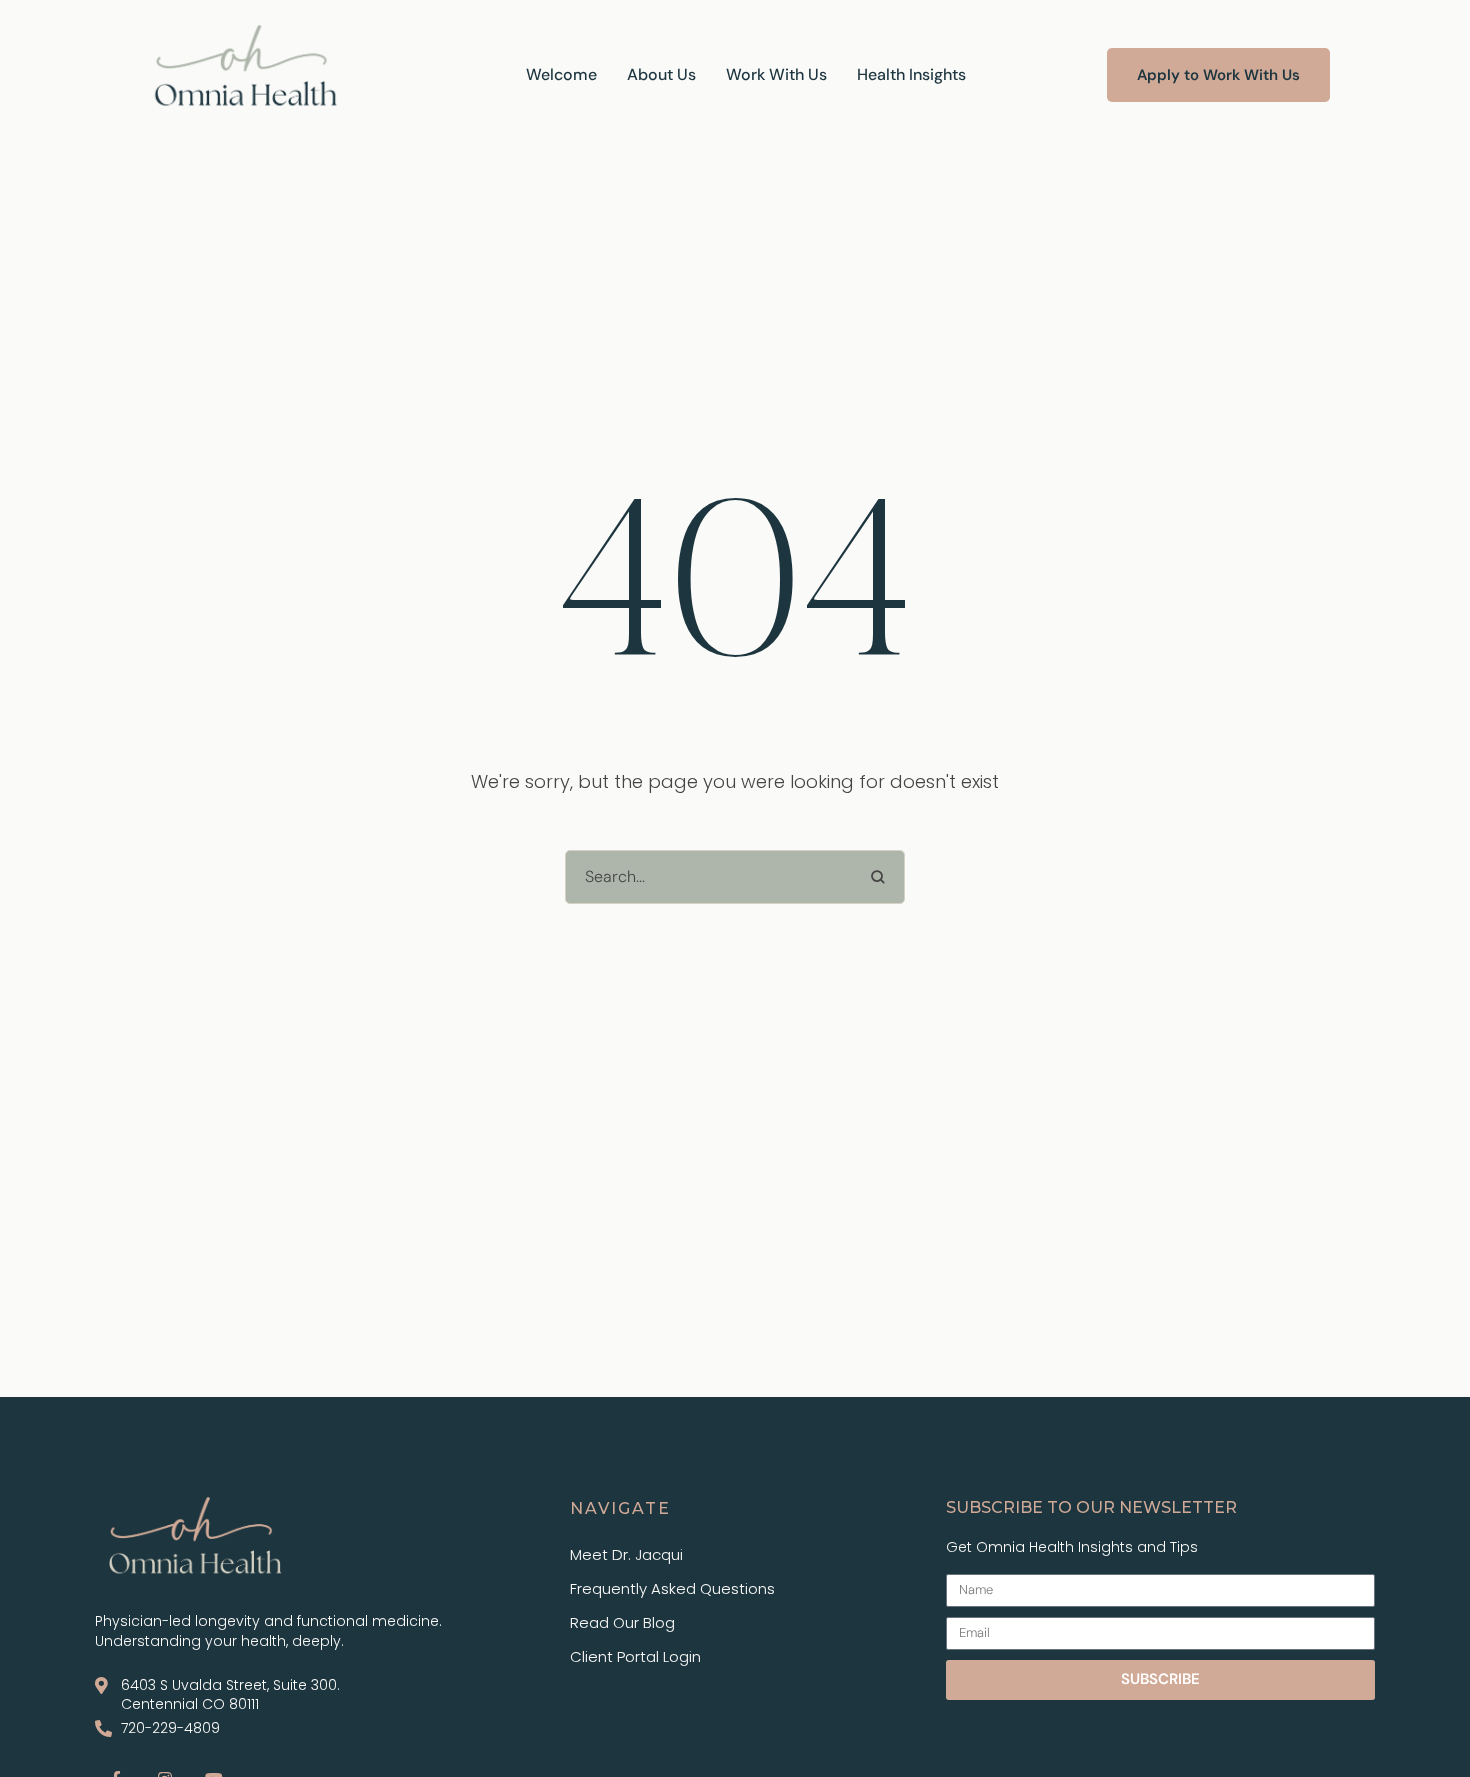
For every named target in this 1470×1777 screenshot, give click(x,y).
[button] (1218, 75)
